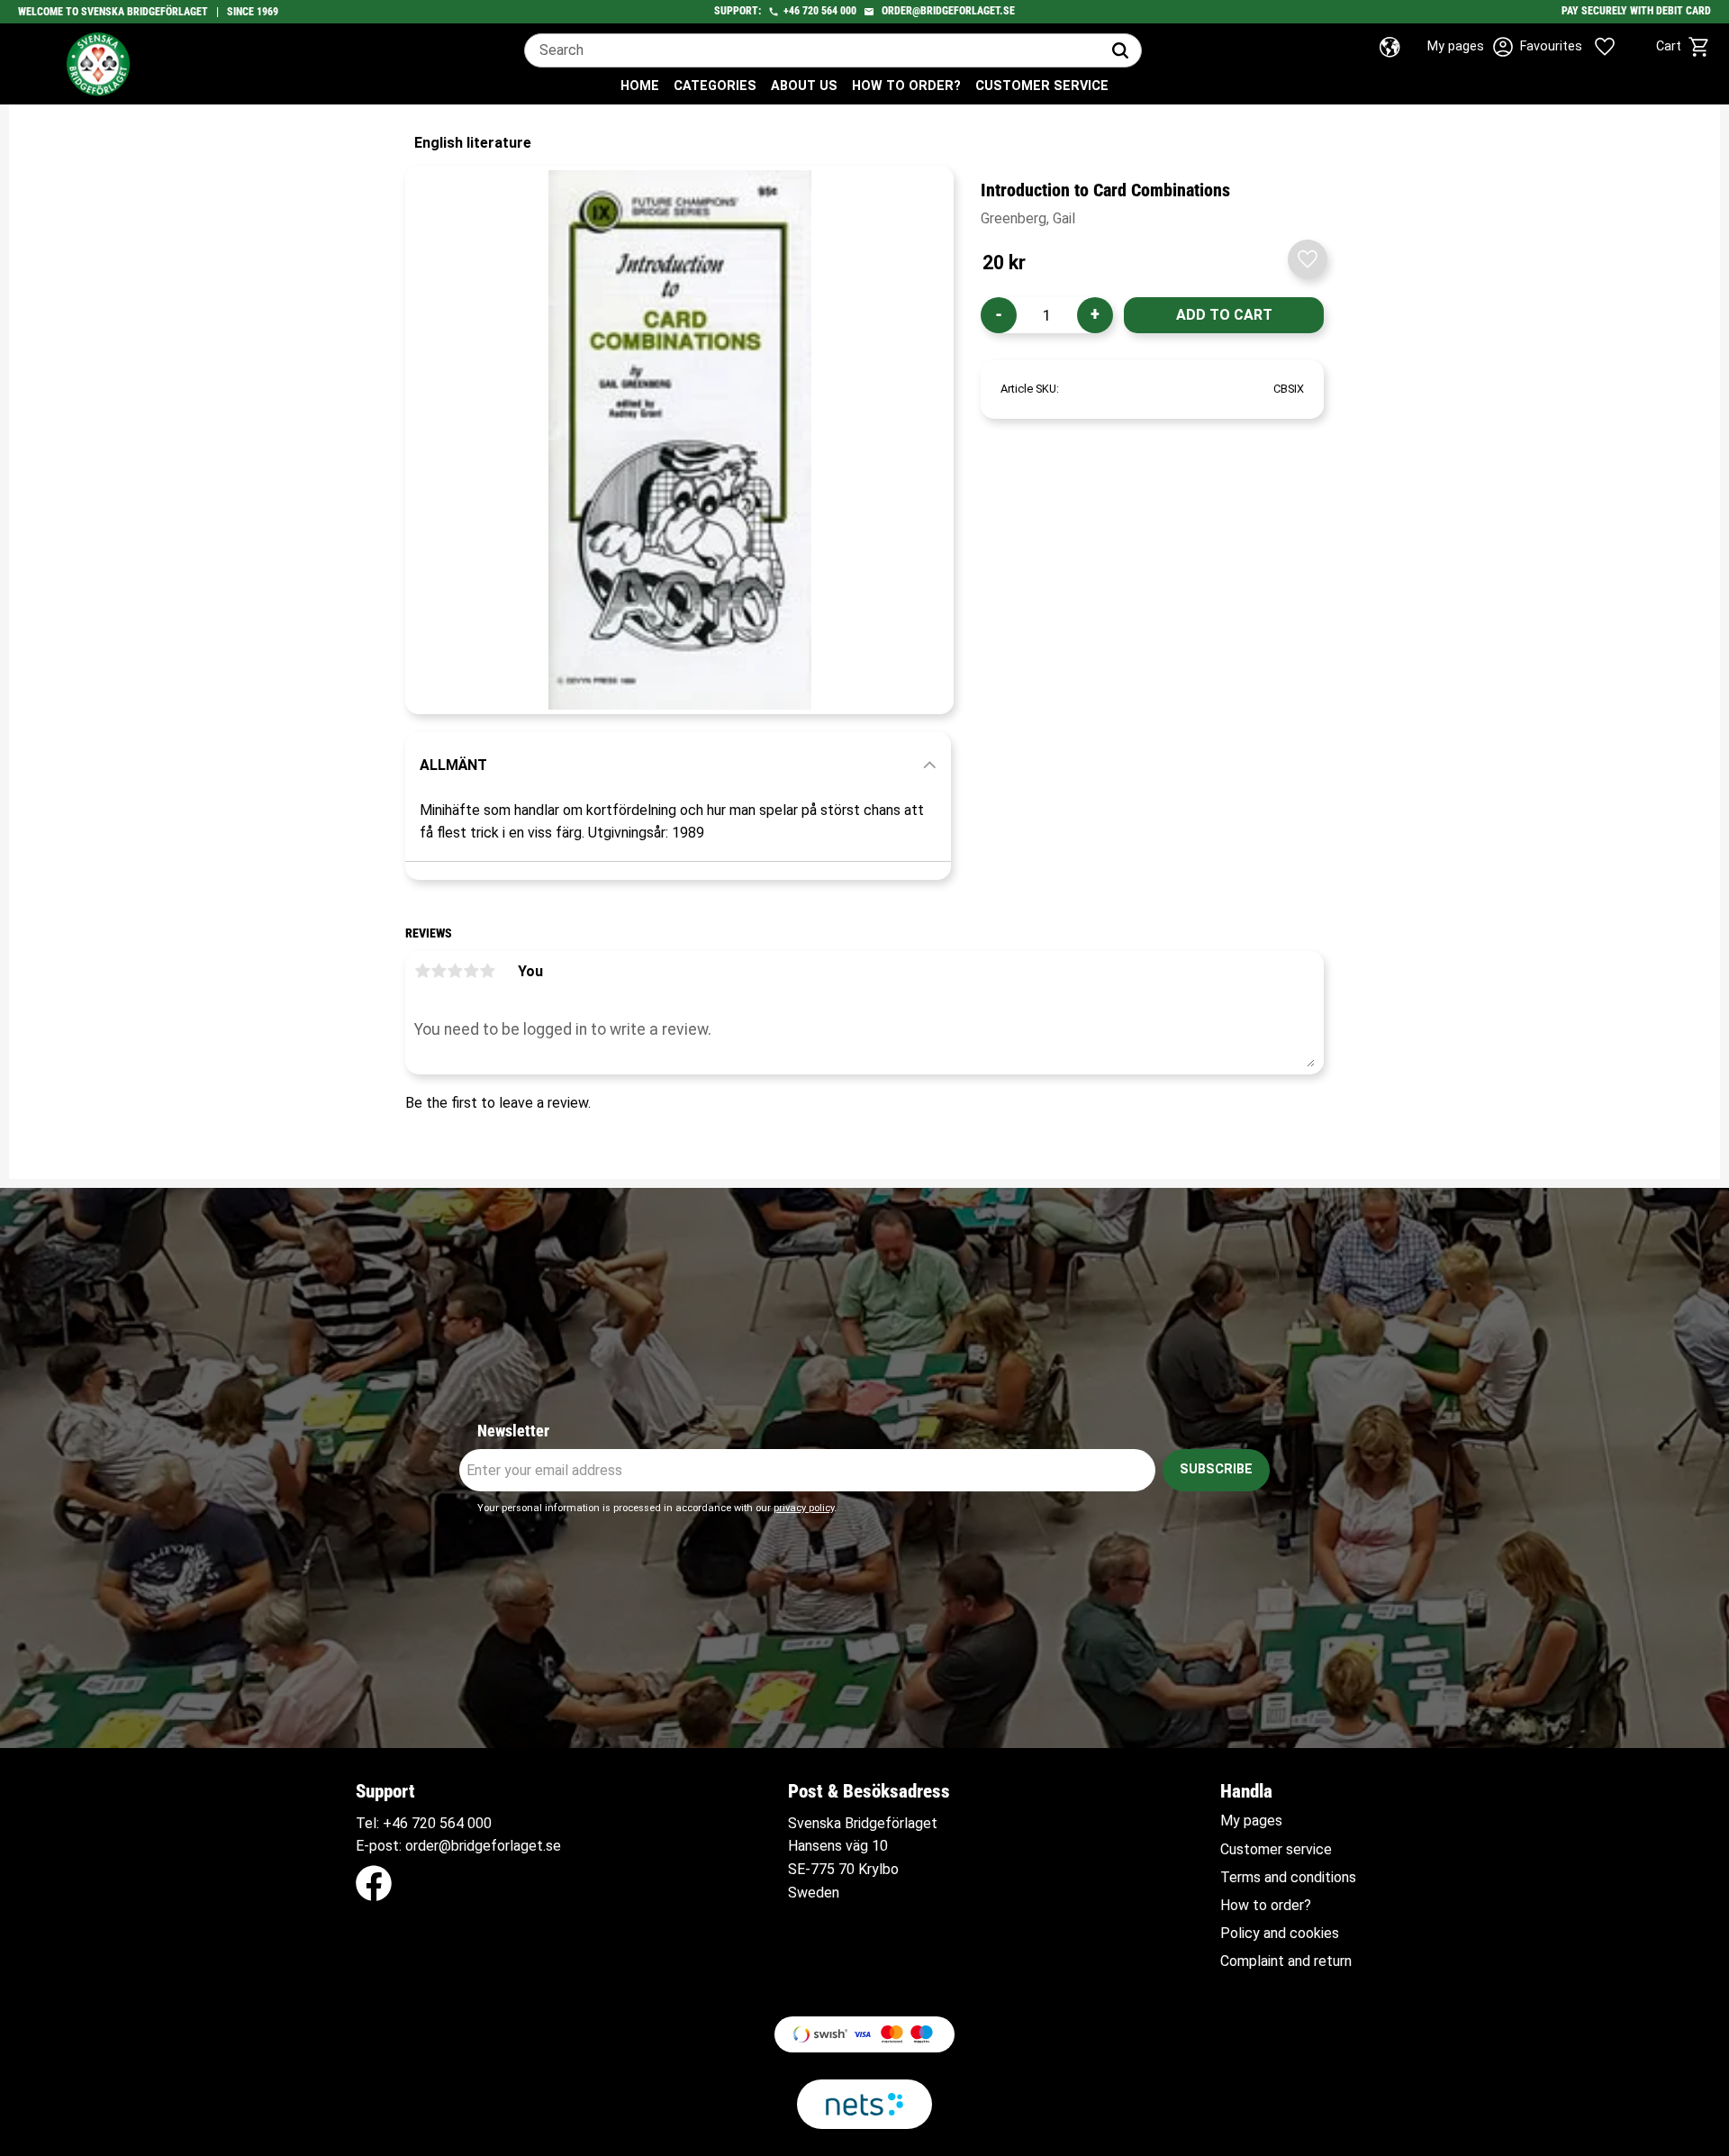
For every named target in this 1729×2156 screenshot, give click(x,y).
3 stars (455, 971)
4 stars (471, 971)
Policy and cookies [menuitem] (1280, 1934)
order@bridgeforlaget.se (948, 11)
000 (480, 1823)
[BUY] (1224, 315)
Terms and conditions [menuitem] (1288, 1878)
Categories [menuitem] (715, 86)
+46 (792, 11)
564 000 (839, 11)
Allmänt (453, 765)
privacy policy (804, 1508)
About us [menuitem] (804, 86)
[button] (1583, 47)
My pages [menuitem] (1251, 1821)
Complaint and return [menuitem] (1286, 1961)
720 (810, 11)
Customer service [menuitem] (1042, 86)
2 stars (439, 971)
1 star (422, 971)
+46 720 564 (423, 1823)
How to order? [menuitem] (906, 86)
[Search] (1120, 50)
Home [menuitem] (640, 86)
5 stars (487, 971)
